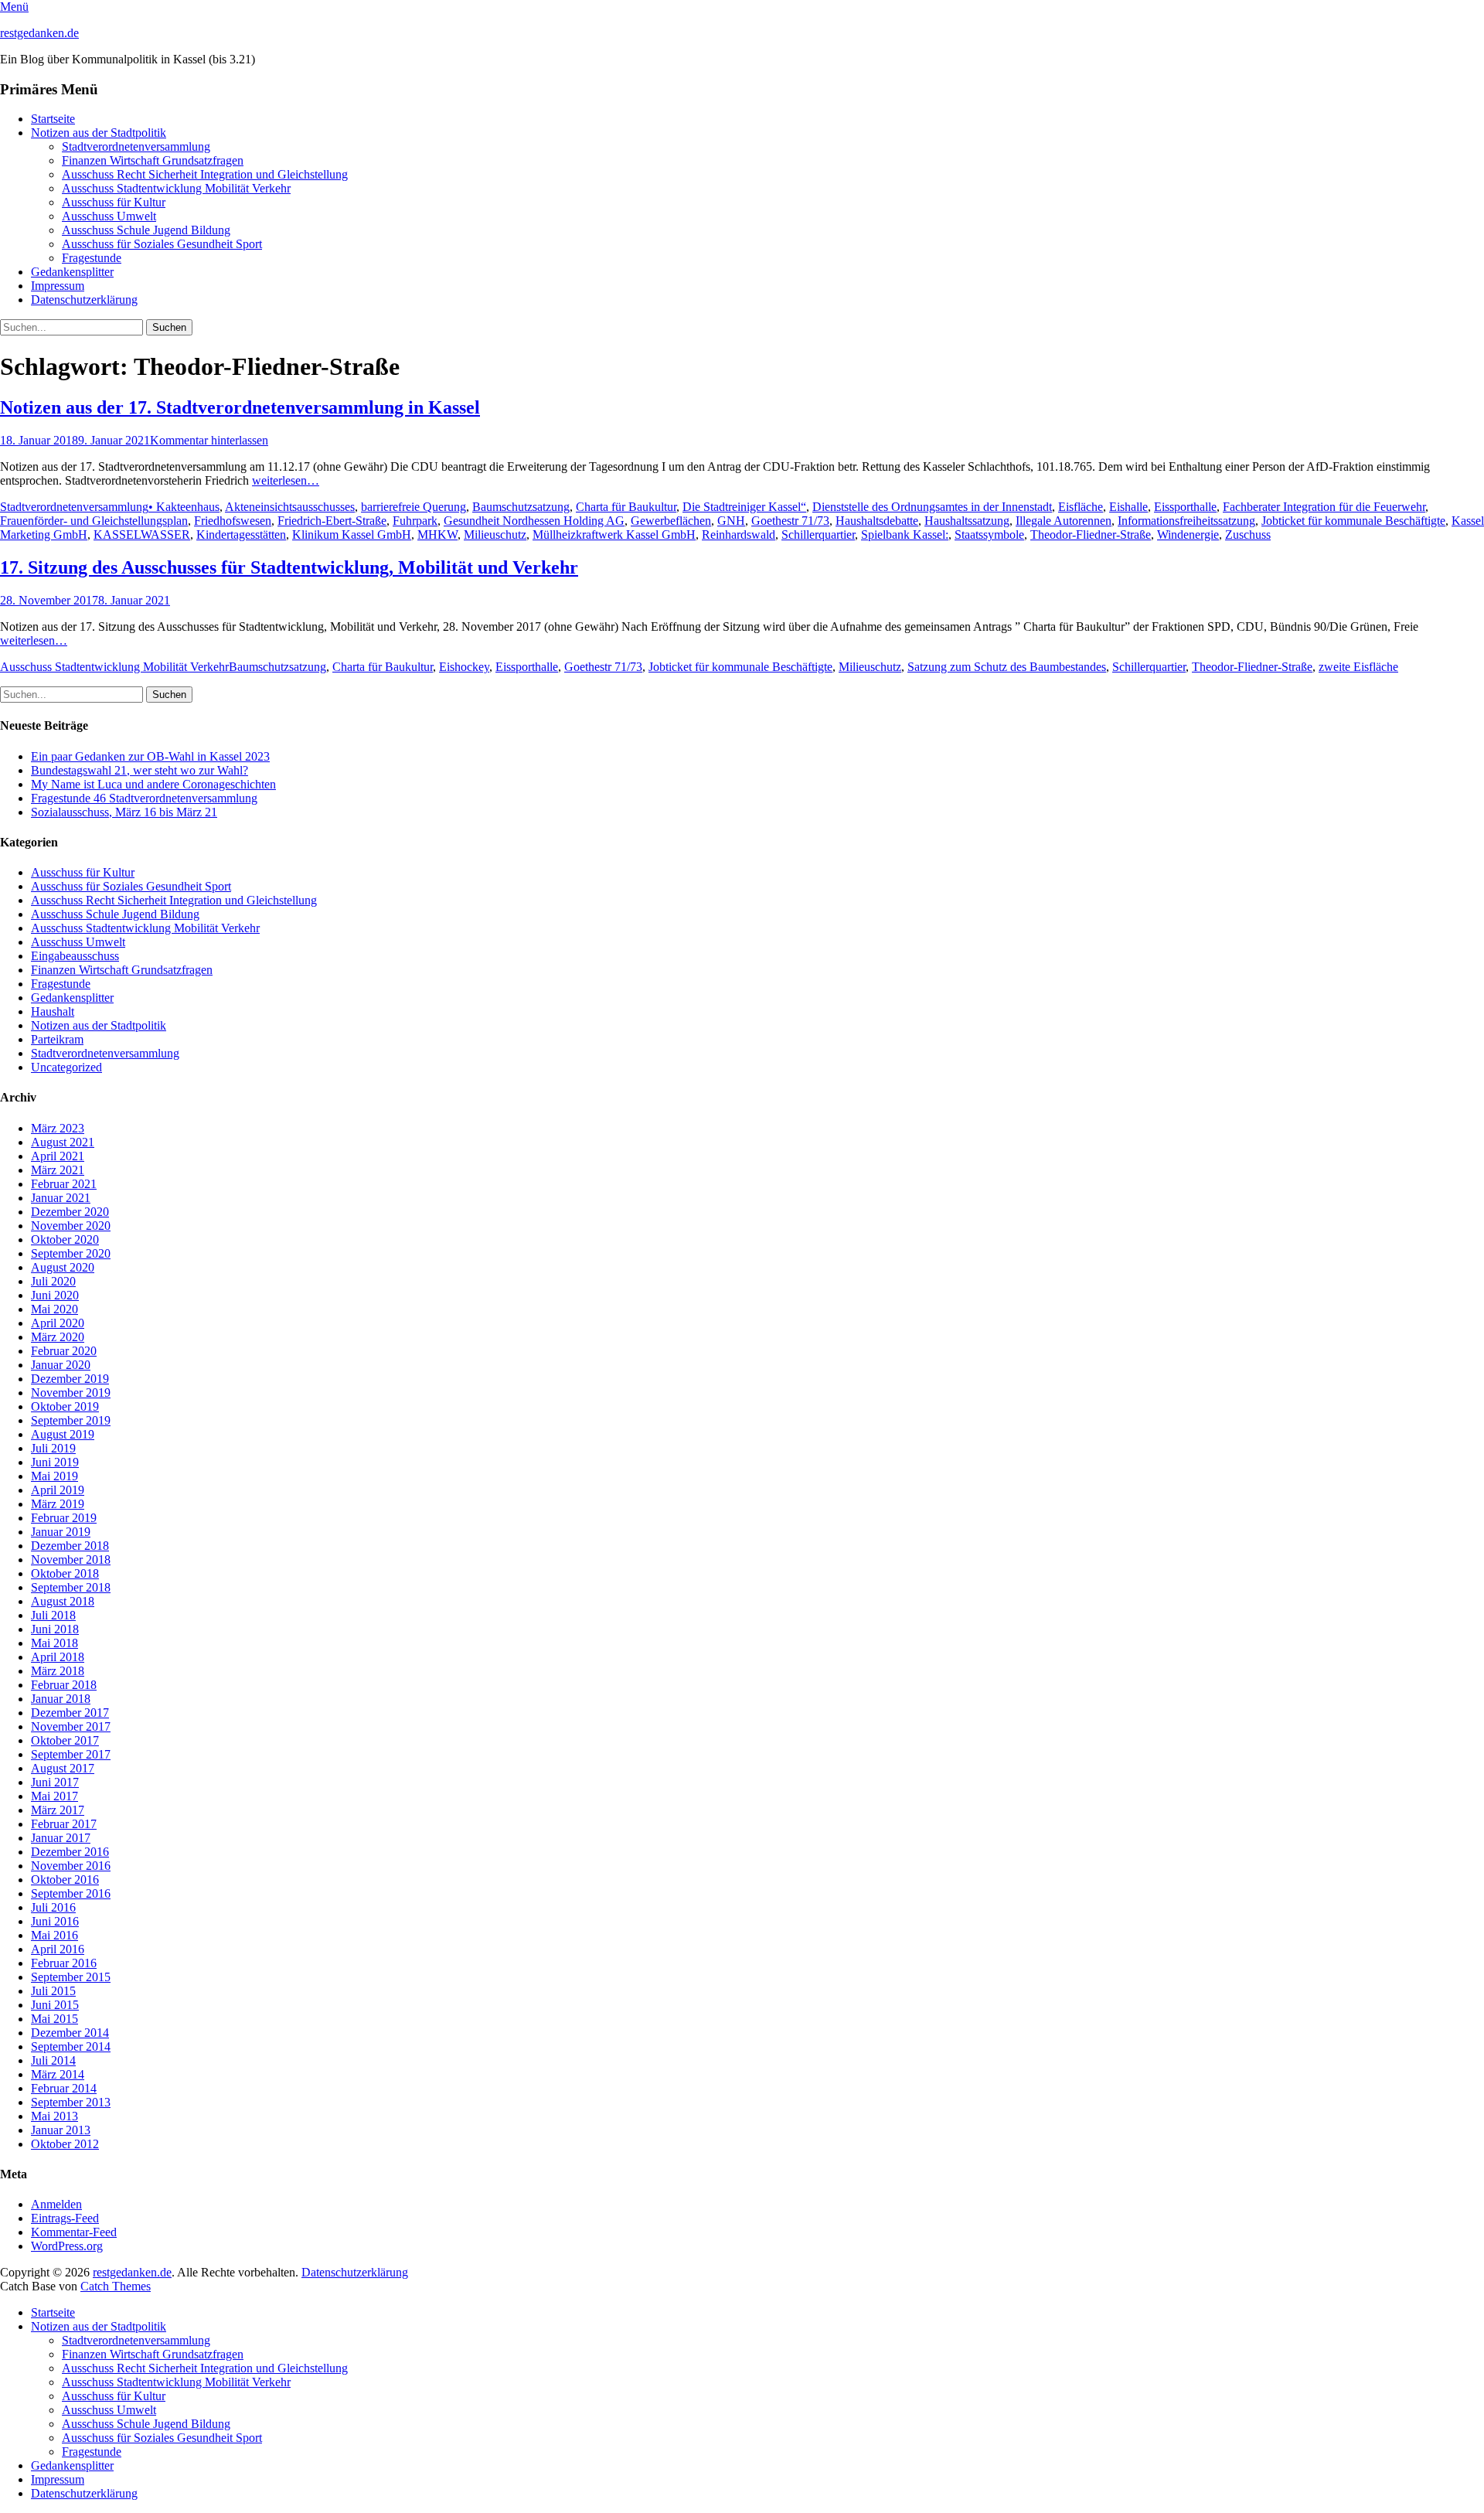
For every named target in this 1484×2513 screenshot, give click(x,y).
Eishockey (464, 667)
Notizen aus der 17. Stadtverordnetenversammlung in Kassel (240, 407)
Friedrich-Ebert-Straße (332, 521)
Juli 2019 (53, 1448)
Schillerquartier (818, 535)
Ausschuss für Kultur (114, 202)
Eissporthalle (1185, 507)
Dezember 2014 (70, 2033)
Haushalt (53, 1011)
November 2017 (71, 1726)
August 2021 (63, 1142)
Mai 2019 (54, 1476)
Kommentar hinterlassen (209, 440)
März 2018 (58, 1671)
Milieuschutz (495, 535)
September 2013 (71, 2102)
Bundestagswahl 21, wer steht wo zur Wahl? (140, 770)
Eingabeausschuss (75, 956)
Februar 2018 (64, 1685)
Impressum (58, 286)
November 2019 (71, 1393)
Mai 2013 (54, 2116)
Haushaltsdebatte (877, 521)
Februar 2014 (64, 2088)
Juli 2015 (53, 1991)
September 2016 (71, 1893)
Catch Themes (116, 2286)
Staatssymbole (989, 535)
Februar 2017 (64, 1824)
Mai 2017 (54, 1796)
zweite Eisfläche (1358, 667)
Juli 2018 (53, 1615)
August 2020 (63, 1267)
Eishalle (1128, 507)
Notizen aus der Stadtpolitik (99, 133)
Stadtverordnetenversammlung (136, 146)
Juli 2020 (53, 1281)
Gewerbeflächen (671, 521)
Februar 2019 (64, 1518)
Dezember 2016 (70, 1852)
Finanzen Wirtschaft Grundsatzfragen (153, 160)
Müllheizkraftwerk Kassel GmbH (614, 535)
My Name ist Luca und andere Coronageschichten (153, 784)
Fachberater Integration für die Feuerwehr (1324, 507)
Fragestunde (92, 258)
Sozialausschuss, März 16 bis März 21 (124, 812)
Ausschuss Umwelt (109, 216)
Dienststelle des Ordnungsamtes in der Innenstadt (932, 507)
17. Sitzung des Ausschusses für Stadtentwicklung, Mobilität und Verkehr (289, 567)
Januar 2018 (61, 1699)
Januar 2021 (61, 1198)
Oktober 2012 (65, 2144)
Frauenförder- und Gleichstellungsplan (94, 521)
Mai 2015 (54, 2019)
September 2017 (71, 1754)
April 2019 (58, 1490)
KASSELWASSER (142, 535)
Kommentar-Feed (74, 2232)
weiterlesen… (286, 480)
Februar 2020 (64, 1351)
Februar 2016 (64, 1963)
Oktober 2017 (65, 1740)
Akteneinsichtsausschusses (290, 507)
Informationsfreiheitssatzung (1186, 521)
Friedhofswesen (233, 521)
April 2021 (58, 1156)
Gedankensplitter (72, 272)
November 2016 (71, 1866)
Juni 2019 (55, 1462)
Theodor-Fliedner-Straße (1091, 535)
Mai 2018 (54, 1643)
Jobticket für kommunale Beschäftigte (1353, 521)
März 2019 (58, 1504)
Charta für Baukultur (626, 507)
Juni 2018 (55, 1629)
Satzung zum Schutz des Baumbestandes (1007, 667)
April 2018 (58, 1657)
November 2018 (71, 1560)
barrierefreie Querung (414, 507)
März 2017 (58, 1810)
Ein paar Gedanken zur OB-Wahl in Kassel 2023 (150, 756)
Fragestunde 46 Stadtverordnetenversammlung (144, 798)
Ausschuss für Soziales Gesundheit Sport (162, 244)
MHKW (437, 535)
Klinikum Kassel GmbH (352, 535)
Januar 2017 (61, 1838)
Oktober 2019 (65, 1406)
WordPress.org (67, 2246)
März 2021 (58, 1170)
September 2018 (71, 1587)
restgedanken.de (39, 33)
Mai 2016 (54, 1935)
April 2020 (58, 1323)
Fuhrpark (415, 521)
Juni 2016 (55, 1921)
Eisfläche (1081, 507)
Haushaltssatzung (967, 521)
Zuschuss (1248, 535)
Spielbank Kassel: (905, 535)
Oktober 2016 (65, 1880)
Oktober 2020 (65, 1239)
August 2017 (63, 1768)
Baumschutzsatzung (521, 507)
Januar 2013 (61, 2130)
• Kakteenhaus (184, 507)
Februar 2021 (64, 1184)
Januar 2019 (61, 1532)
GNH (731, 521)
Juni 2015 (55, 2005)
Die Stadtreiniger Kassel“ (744, 507)
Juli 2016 (53, 1907)
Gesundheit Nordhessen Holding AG (534, 521)
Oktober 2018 (65, 1573)
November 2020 (71, 1226)
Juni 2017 (55, 1782)
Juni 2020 (55, 1295)
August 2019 (63, 1434)
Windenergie (1188, 535)
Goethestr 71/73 (790, 521)
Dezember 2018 (70, 1546)
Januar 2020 (61, 1365)
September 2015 (71, 1977)
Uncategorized (66, 1067)
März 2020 (58, 1337)
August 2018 (63, 1601)
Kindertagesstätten (241, 535)
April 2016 (58, 1949)
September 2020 (71, 1253)
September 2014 (71, 2046)
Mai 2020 (54, 1309)
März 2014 (58, 2074)
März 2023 (58, 1128)
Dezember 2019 (70, 1379)
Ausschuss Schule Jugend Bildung (146, 230)
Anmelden (56, 2204)
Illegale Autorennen (1064, 521)
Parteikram (57, 1039)
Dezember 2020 (70, 1212)
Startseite (53, 119)
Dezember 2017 (70, 1713)
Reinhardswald (739, 535)
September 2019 (71, 1420)
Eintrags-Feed (65, 2218)
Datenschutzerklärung (84, 300)
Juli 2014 (53, 2060)
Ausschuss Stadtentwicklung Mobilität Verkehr (176, 188)
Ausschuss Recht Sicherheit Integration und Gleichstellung (205, 174)
